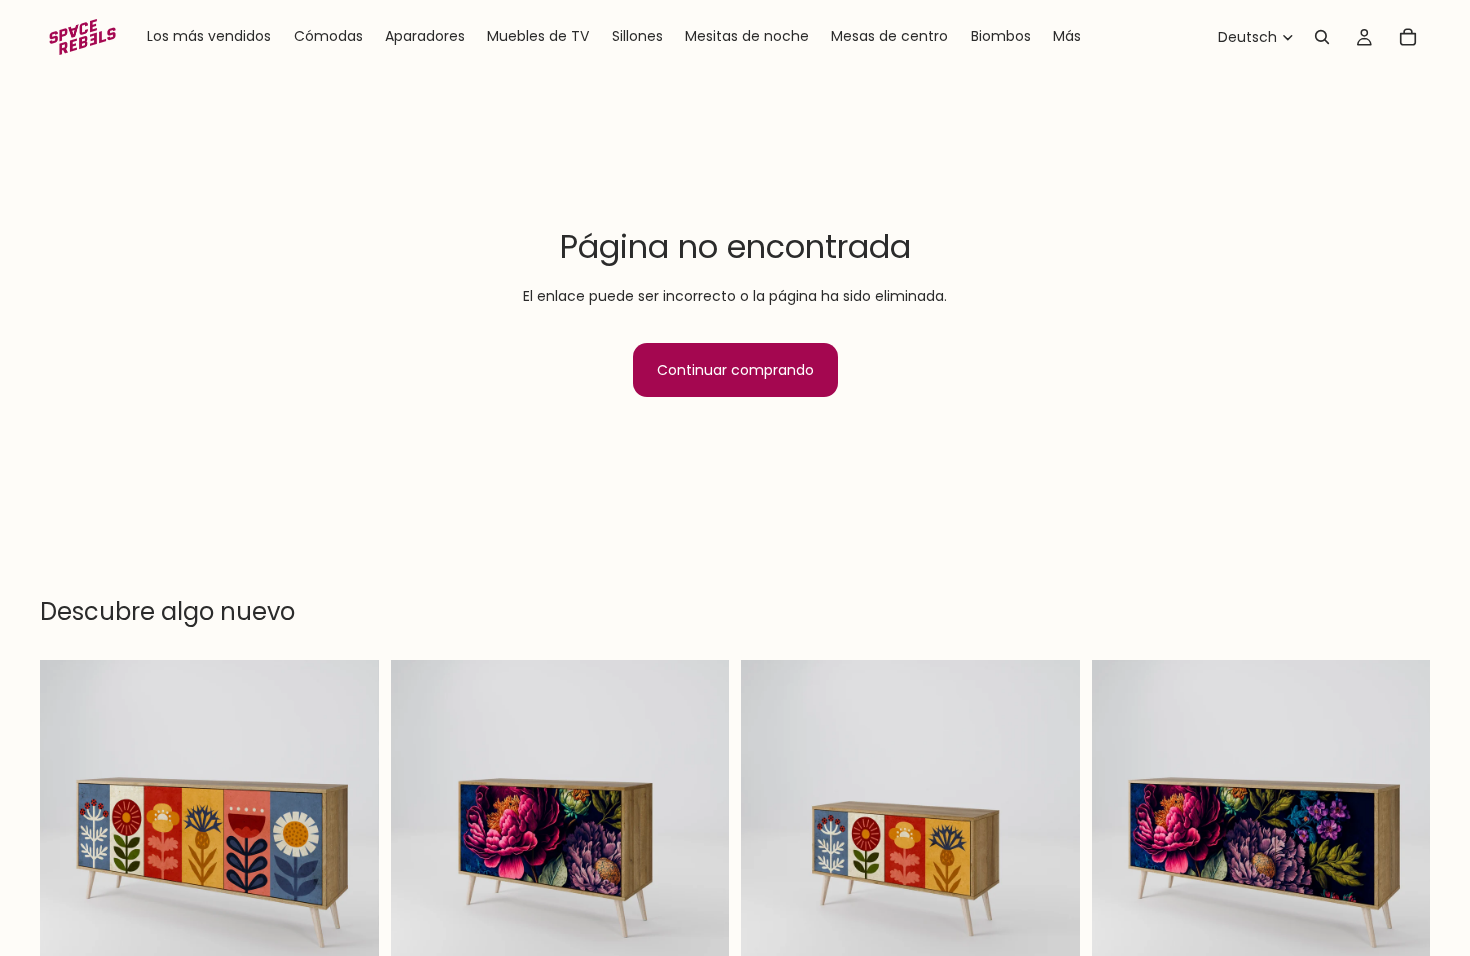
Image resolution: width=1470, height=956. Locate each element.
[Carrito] (1408, 37)
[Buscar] (1322, 37)
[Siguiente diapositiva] (349, 830)
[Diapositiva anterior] (70, 830)
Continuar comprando (735, 370)
